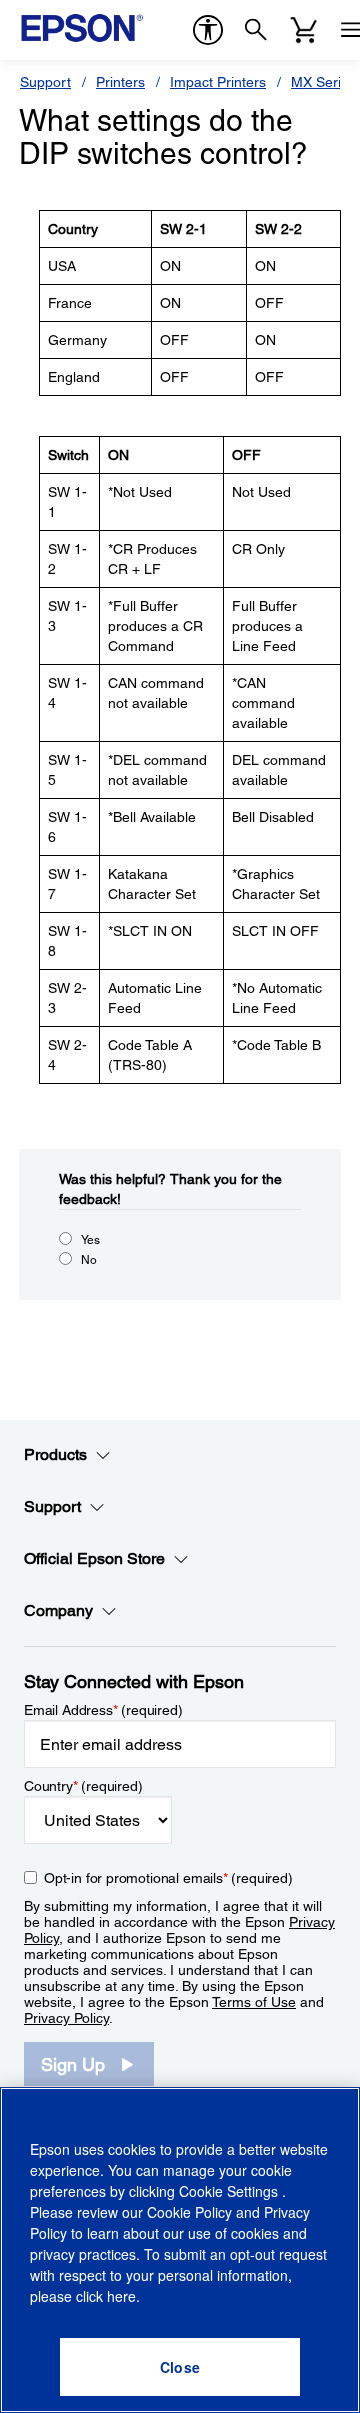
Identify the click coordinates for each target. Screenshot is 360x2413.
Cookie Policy (189, 2212)
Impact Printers (218, 82)
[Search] (256, 30)
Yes (90, 1240)
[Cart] (304, 30)
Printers (120, 82)
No (89, 1260)
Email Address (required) (103, 1710)
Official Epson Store (94, 1558)
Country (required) (83, 1786)
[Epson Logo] (82, 28)
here (121, 2296)
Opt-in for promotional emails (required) (168, 1878)
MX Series (323, 82)
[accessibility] (208, 30)
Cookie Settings (230, 2191)
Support (45, 82)
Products (55, 1454)
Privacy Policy (66, 2018)
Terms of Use (254, 2002)
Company (58, 1610)
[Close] (180, 2367)
